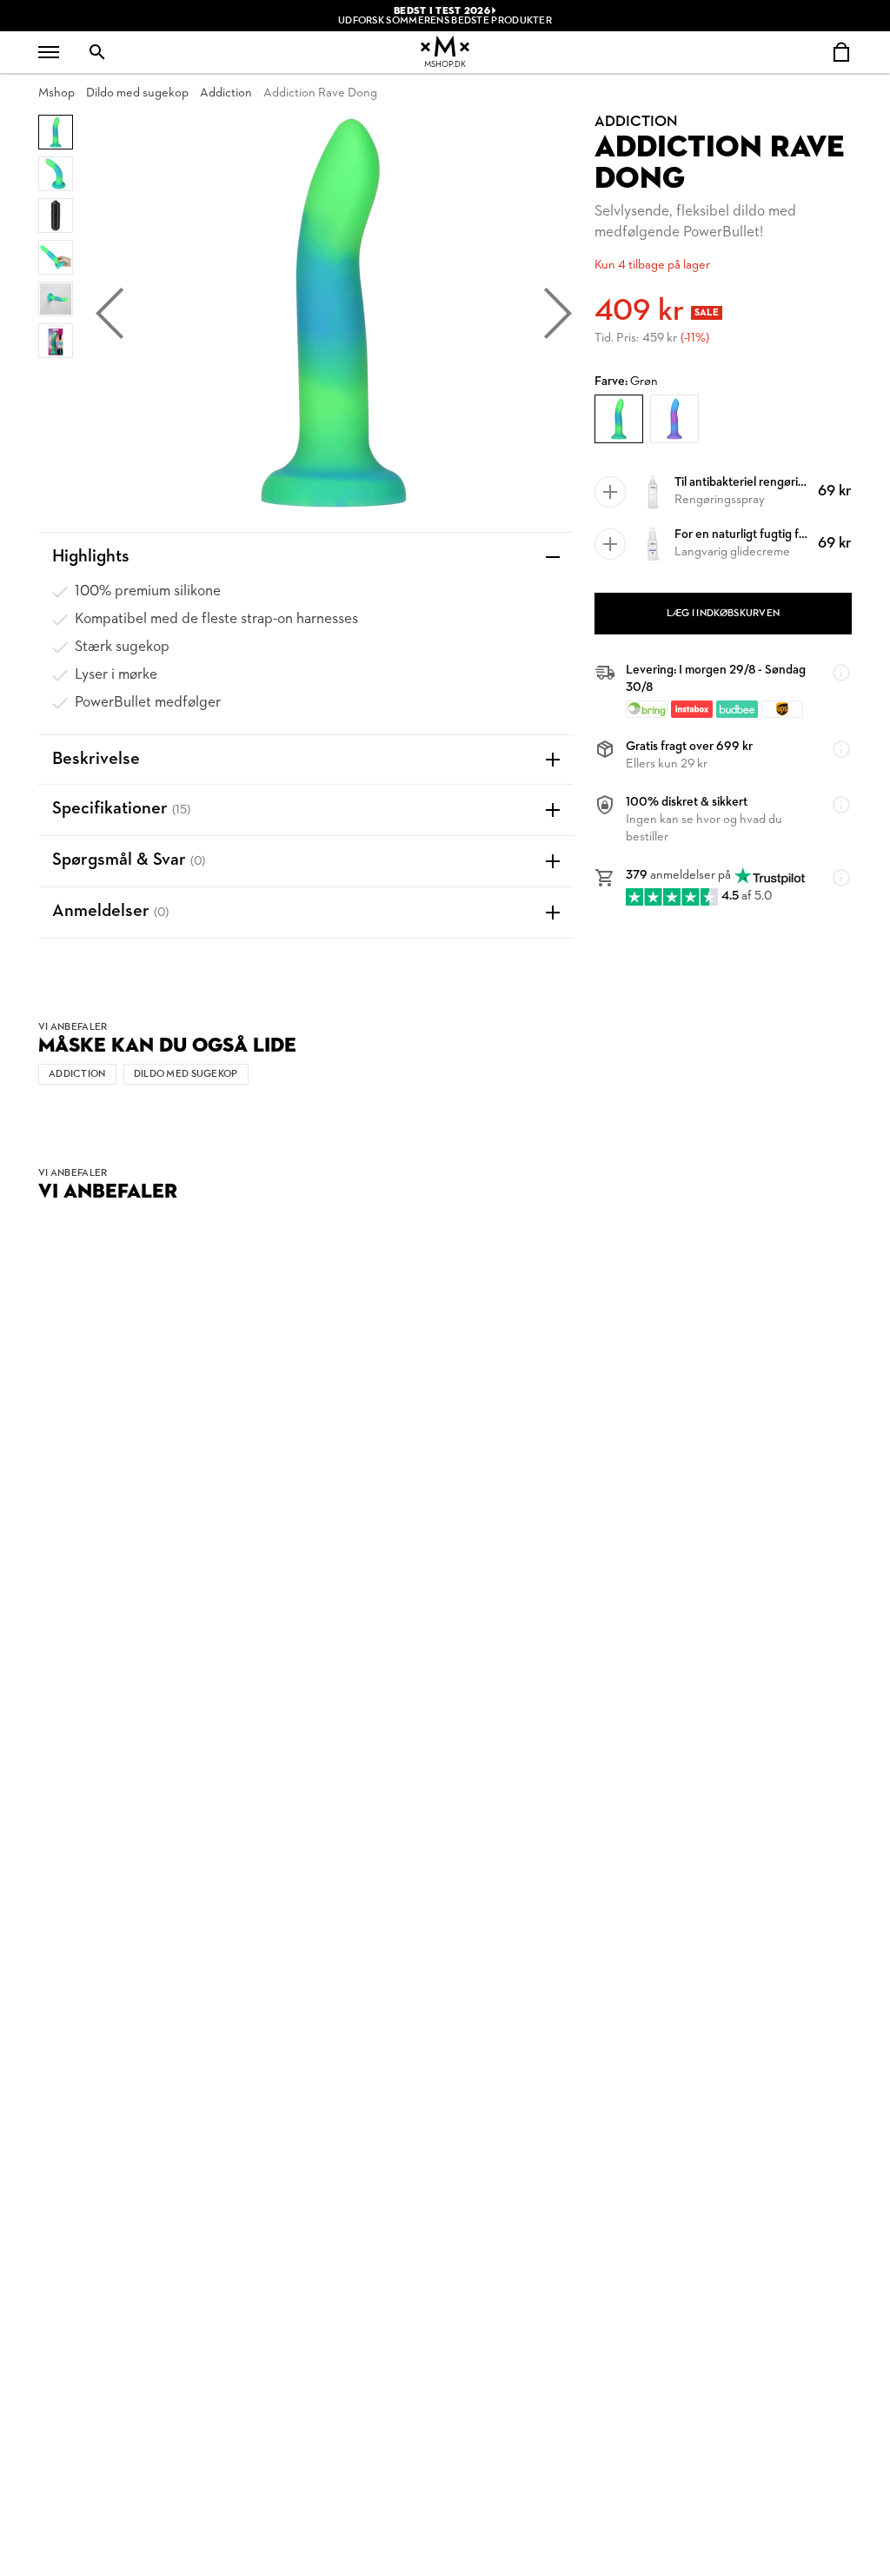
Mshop (56, 93)
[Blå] (674, 419)
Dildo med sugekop (137, 93)
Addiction (226, 93)
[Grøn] (619, 419)
